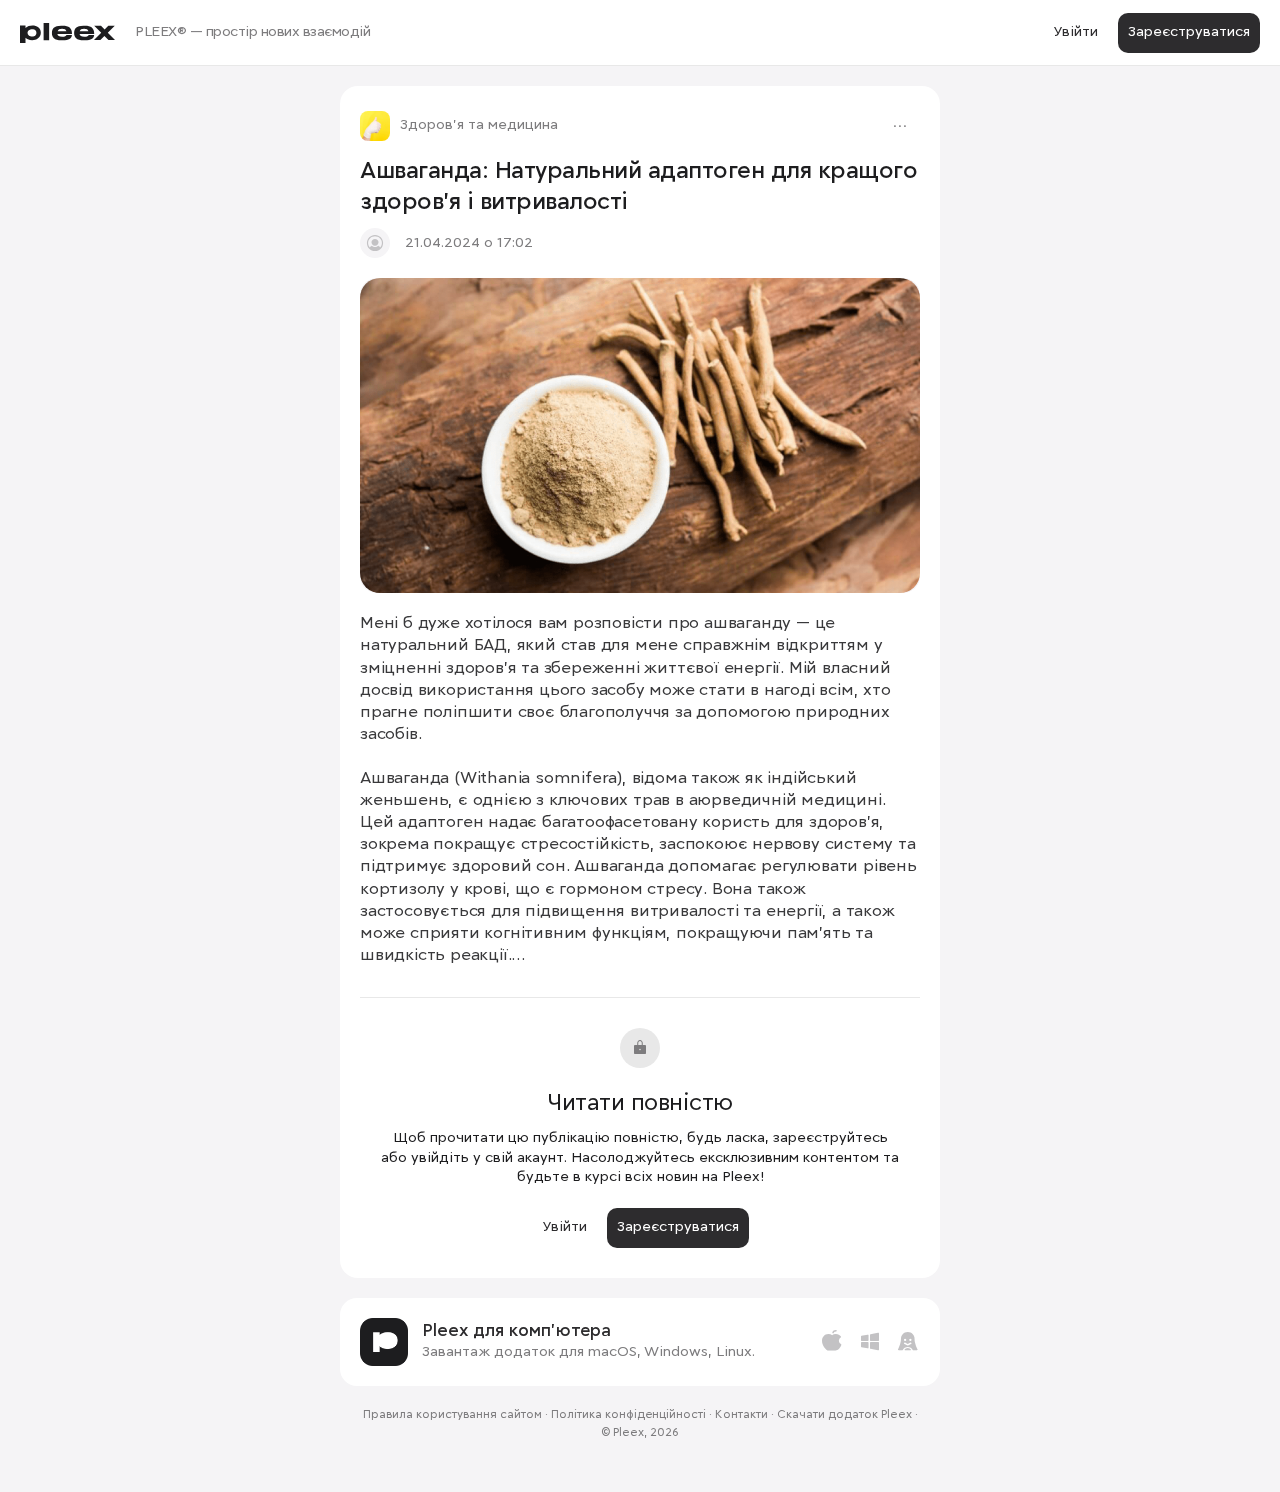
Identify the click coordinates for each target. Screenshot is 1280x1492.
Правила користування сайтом (452, 1415)
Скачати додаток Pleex (844, 1415)
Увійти (1075, 32)
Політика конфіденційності (628, 1415)
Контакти (741, 1415)
